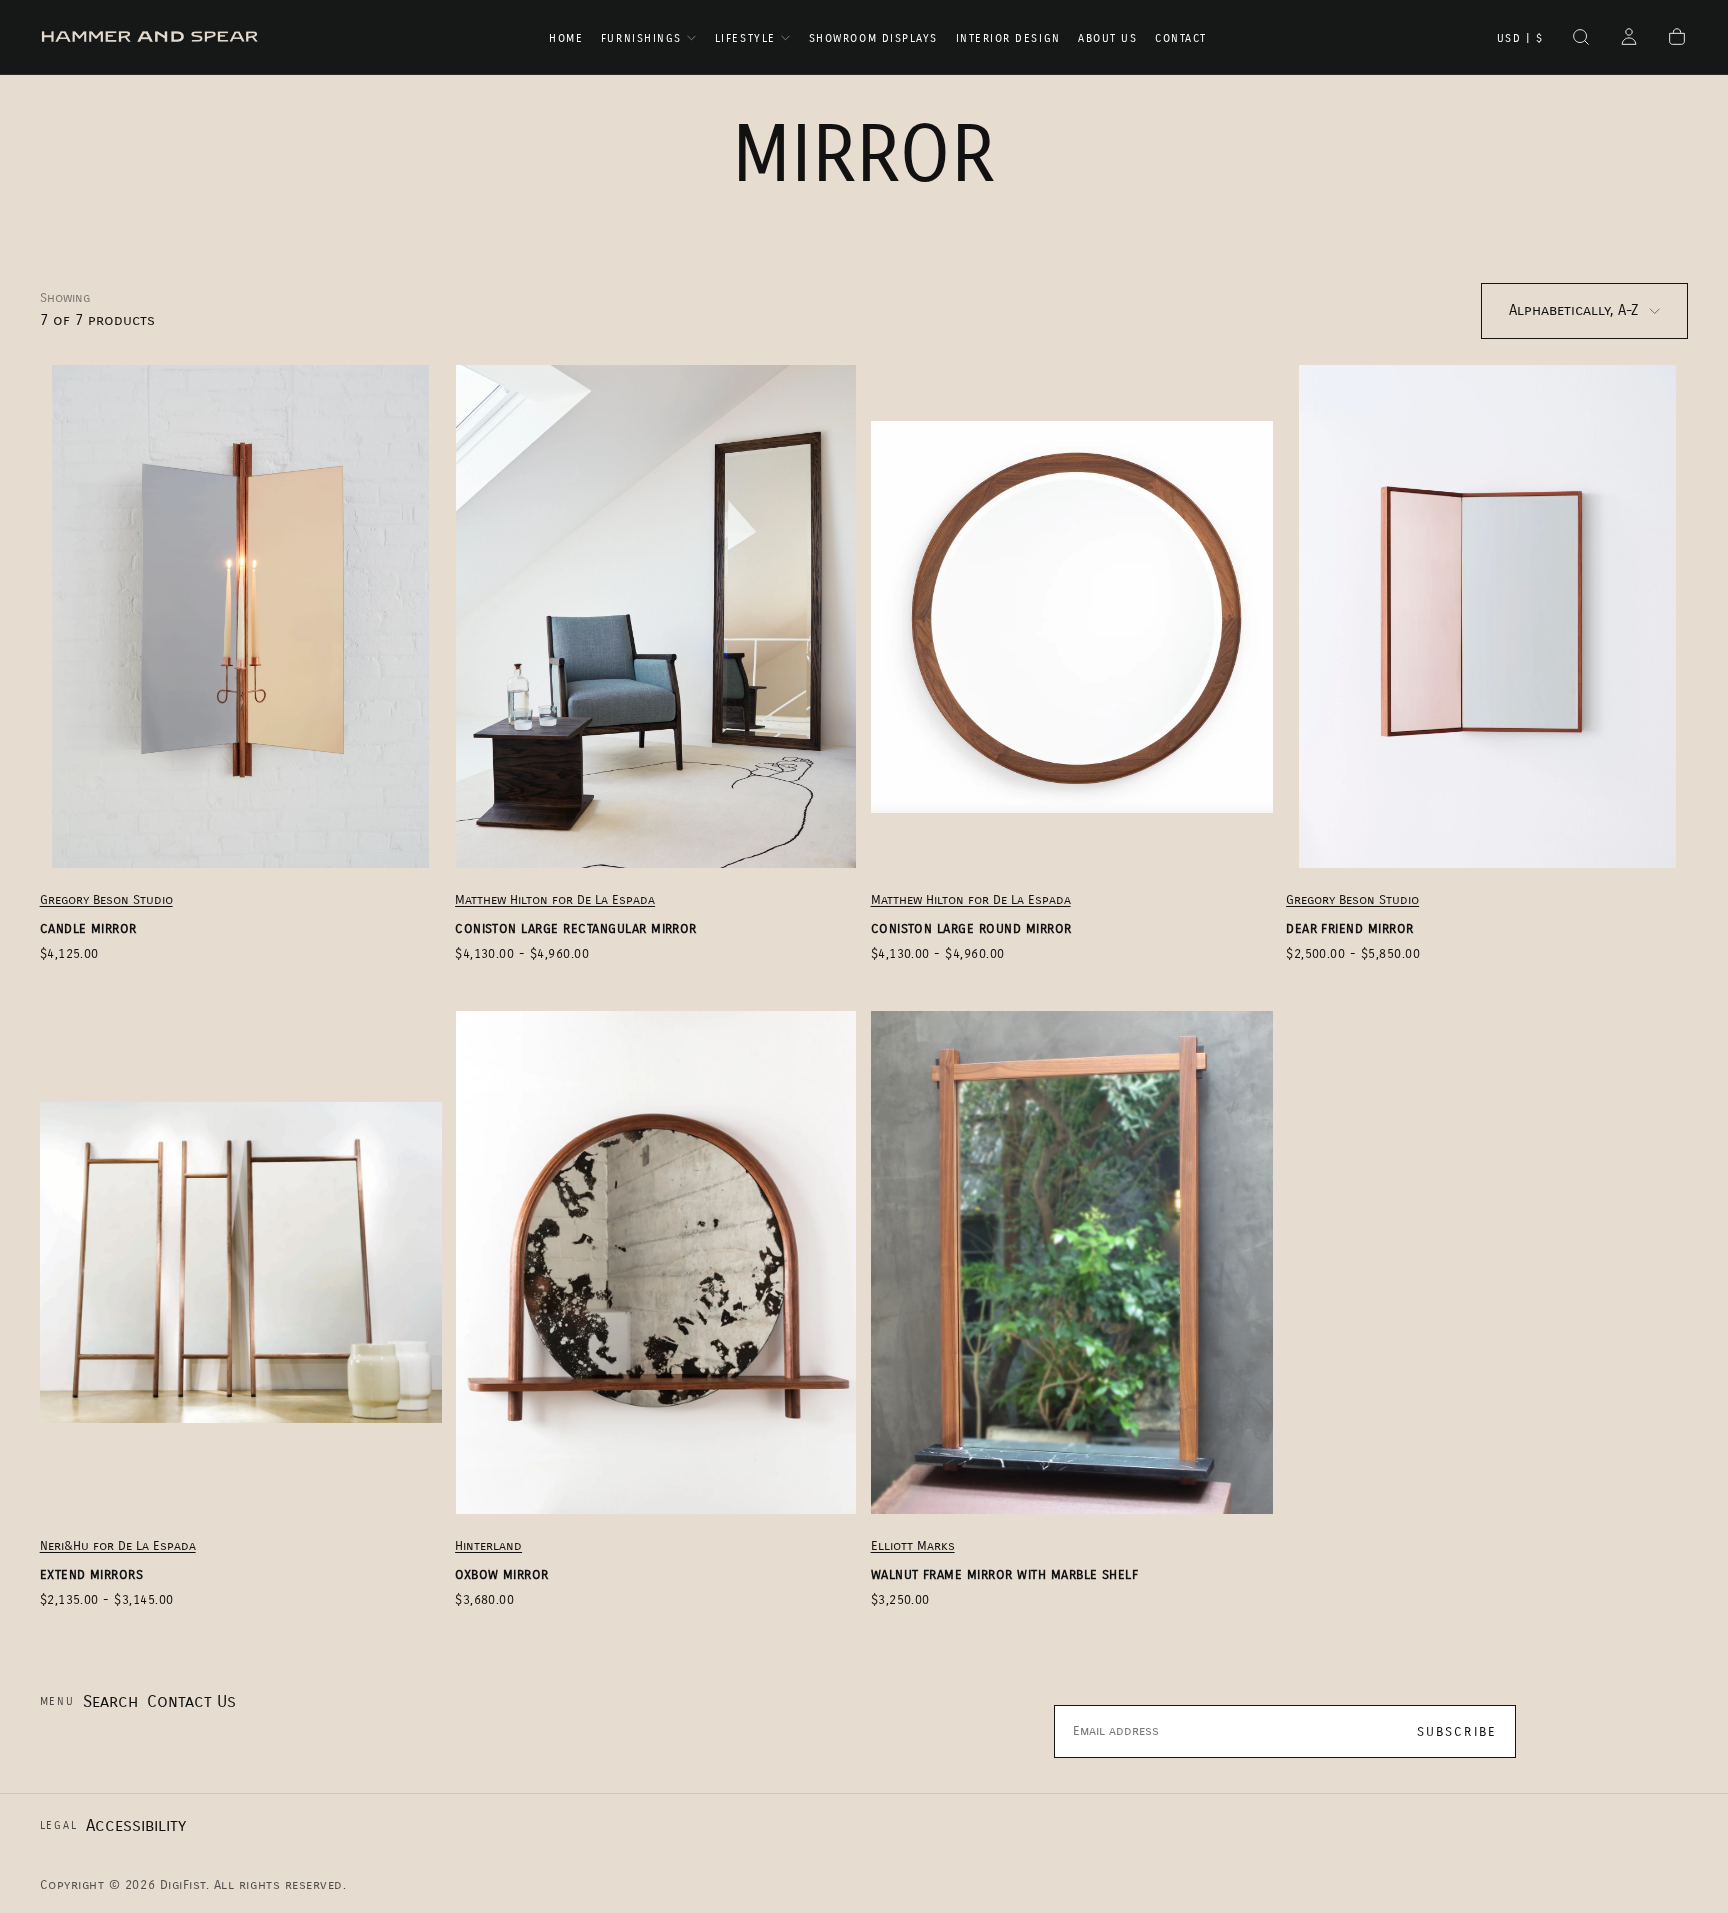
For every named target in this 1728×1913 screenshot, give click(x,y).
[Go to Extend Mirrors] (241, 1262)
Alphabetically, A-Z (1574, 310)
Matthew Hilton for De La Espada (555, 900)
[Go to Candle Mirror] (241, 616)
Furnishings (641, 38)
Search (110, 1701)
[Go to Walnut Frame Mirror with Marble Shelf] (1072, 1262)
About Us (1107, 38)
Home (566, 38)
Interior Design (1008, 38)
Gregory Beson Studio (106, 900)
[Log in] (1629, 39)
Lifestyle (745, 38)
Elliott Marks (913, 1546)
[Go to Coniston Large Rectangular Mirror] (656, 616)
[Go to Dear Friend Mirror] (1487, 616)
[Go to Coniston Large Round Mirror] (1072, 616)
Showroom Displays (873, 38)
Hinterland (488, 1546)
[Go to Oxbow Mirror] (656, 1262)
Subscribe (1457, 1732)
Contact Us (191, 1701)
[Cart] (1677, 39)
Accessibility (136, 1825)
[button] (1520, 39)
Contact (1181, 38)
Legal (59, 1825)
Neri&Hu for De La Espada (118, 1546)
